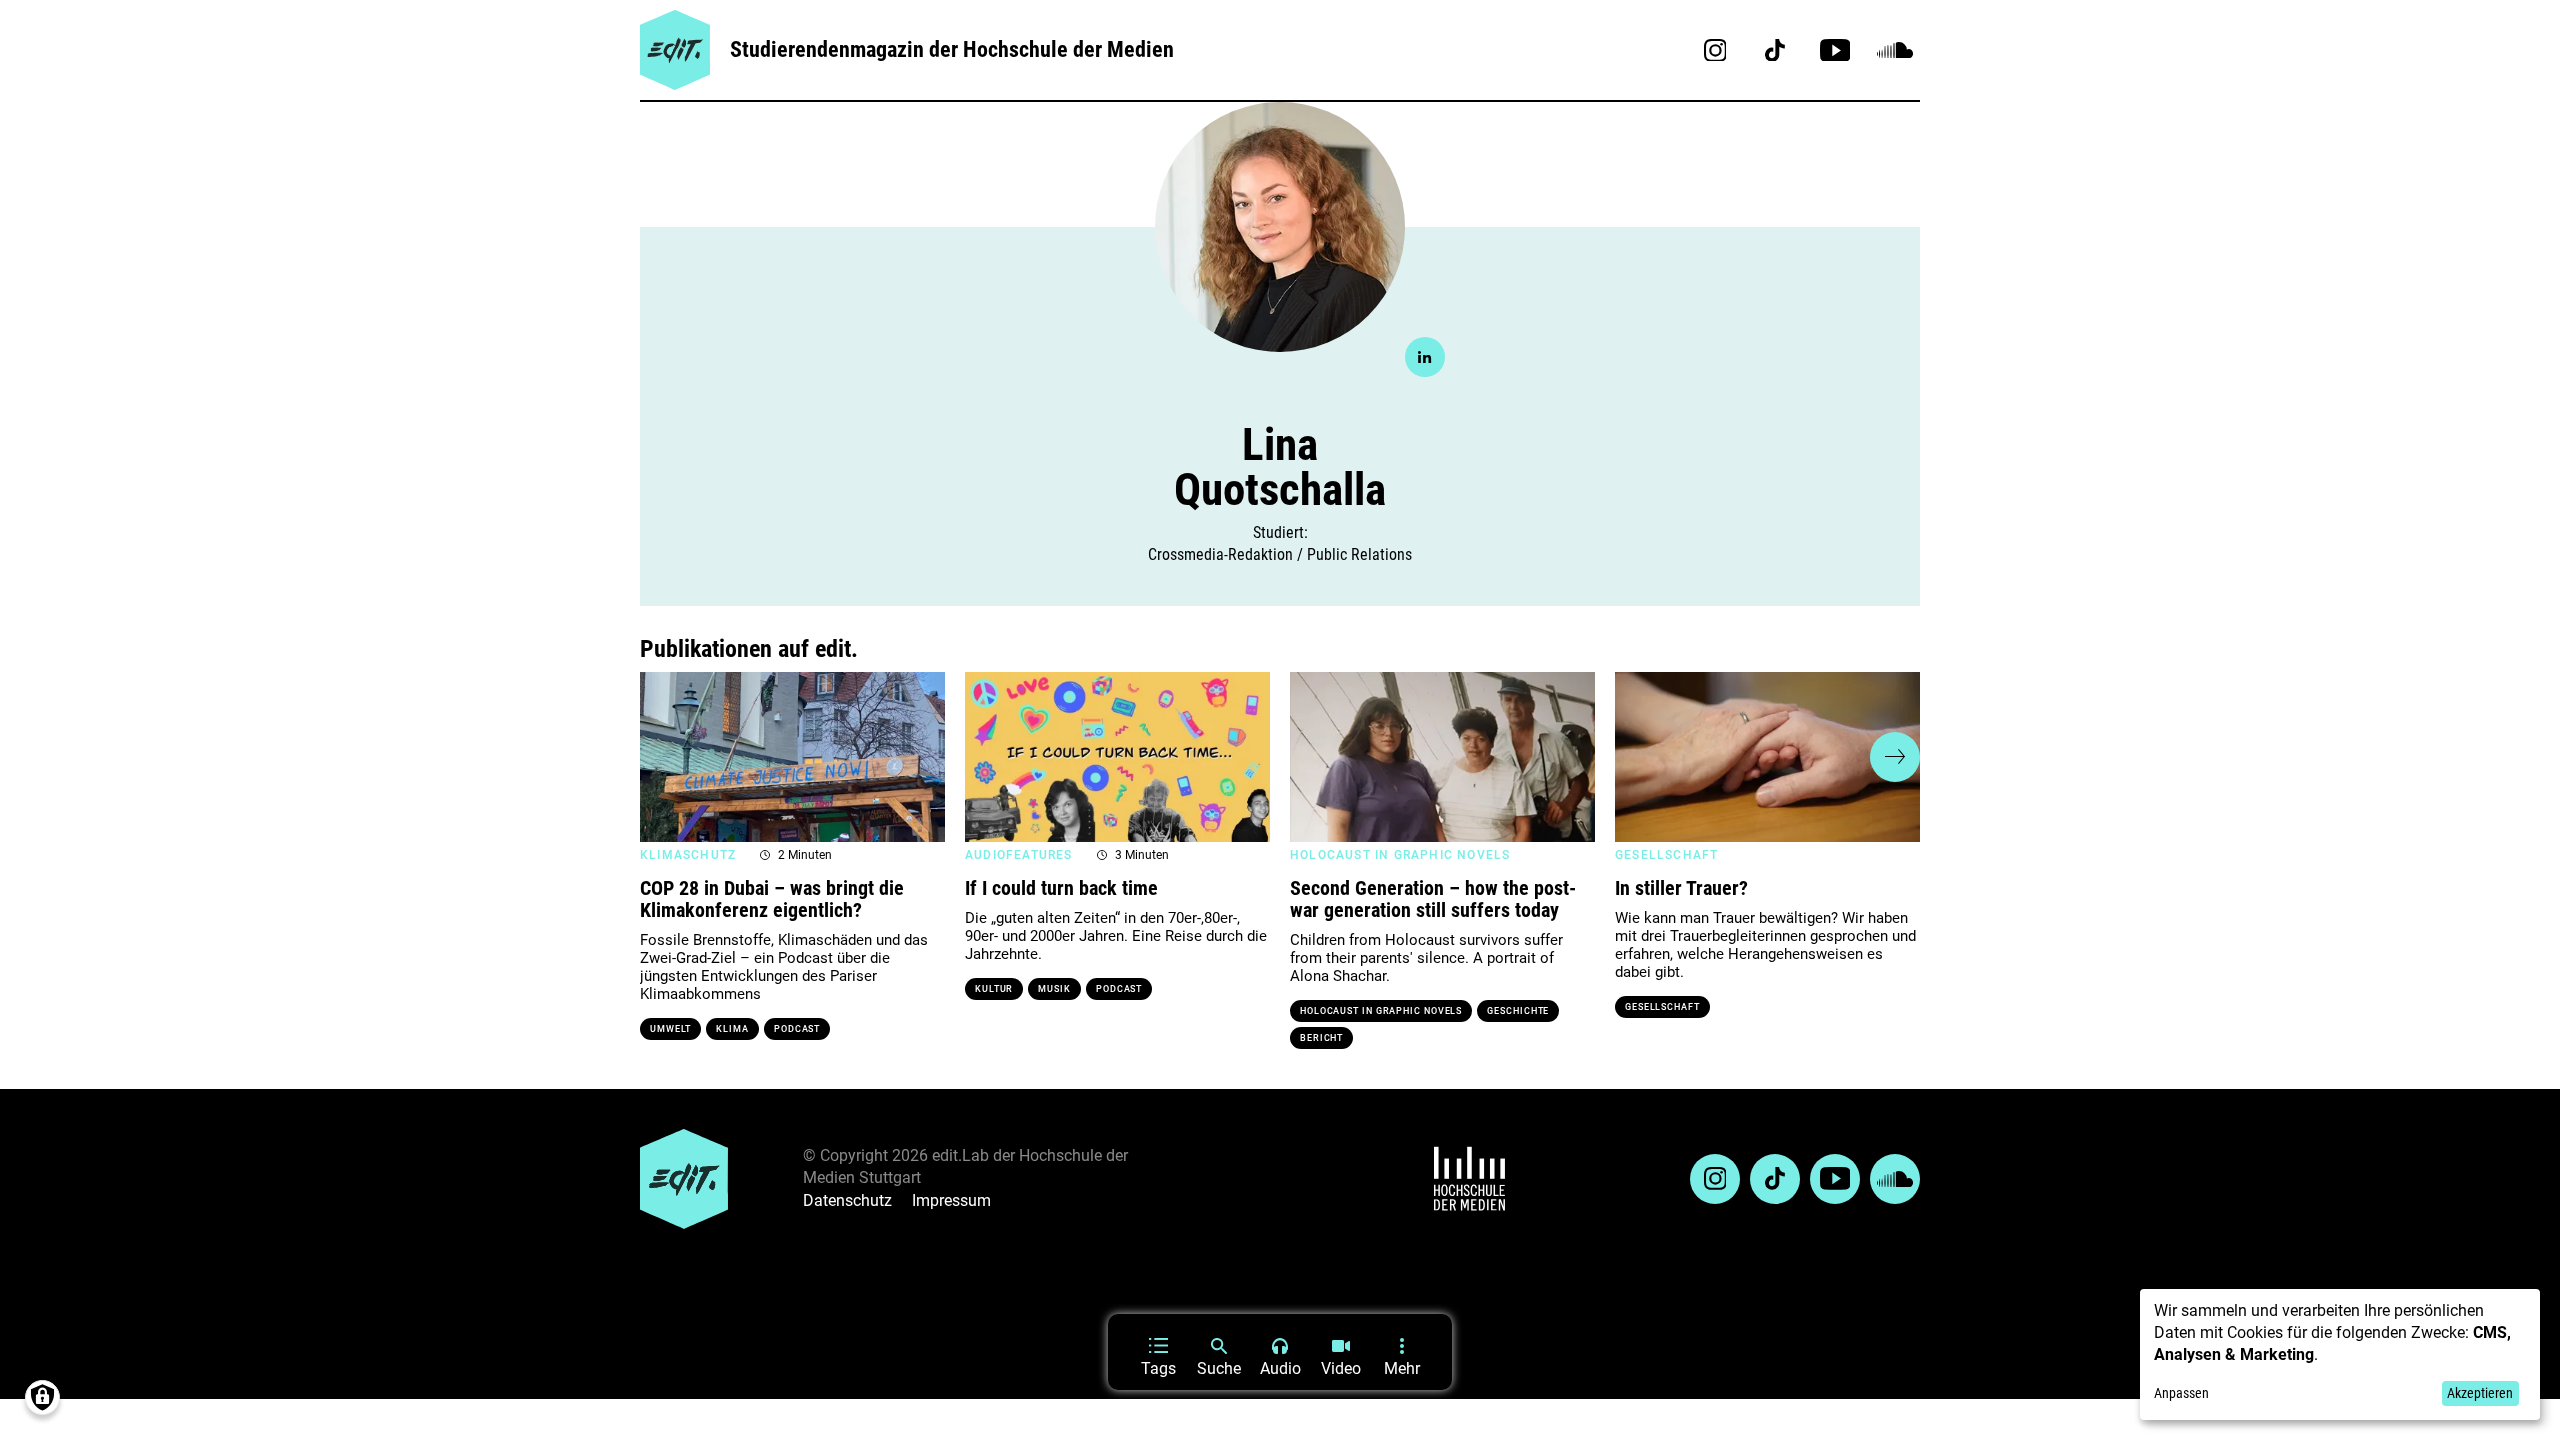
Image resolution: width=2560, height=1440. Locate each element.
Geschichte (1518, 1011)
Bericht (1321, 1038)
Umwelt (670, 1029)
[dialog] (2340, 1354)
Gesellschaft (1662, 1007)
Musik (1054, 989)
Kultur (994, 989)
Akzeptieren (2480, 1393)
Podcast (797, 1029)
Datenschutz (847, 1200)
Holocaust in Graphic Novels (1381, 1011)
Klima (732, 1029)
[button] (665, 757)
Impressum (951, 1200)
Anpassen (2181, 1393)
